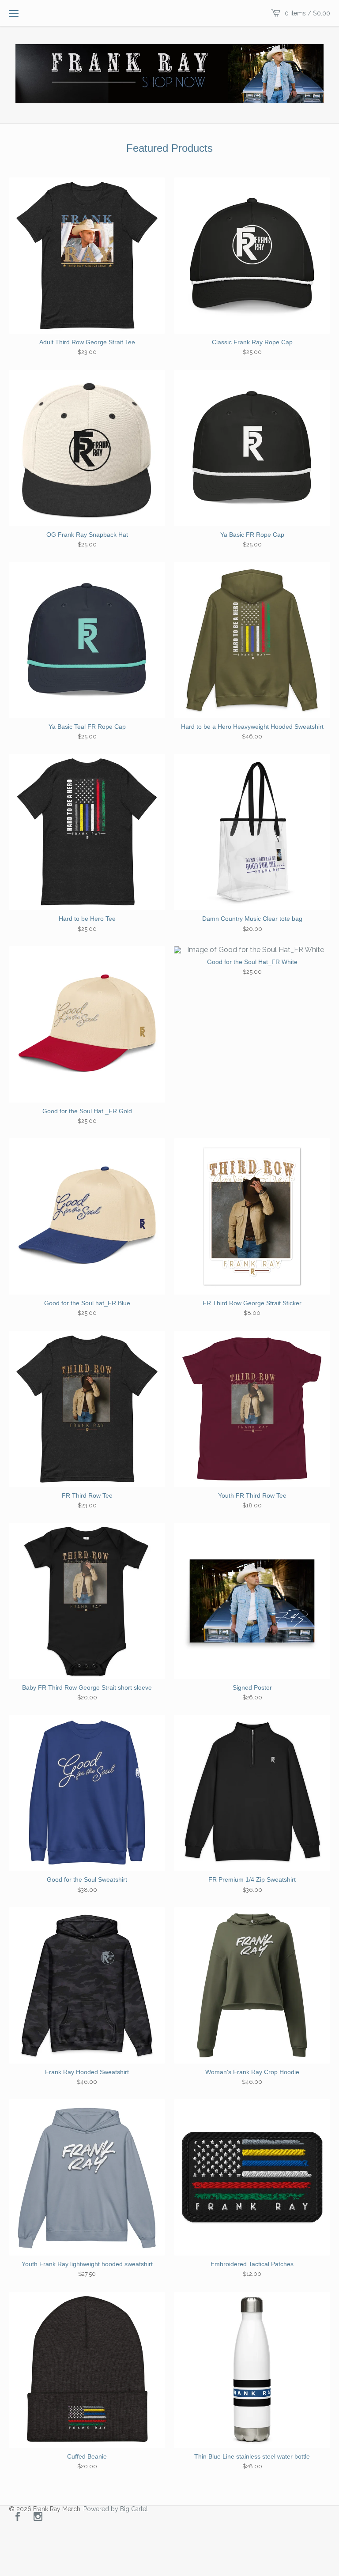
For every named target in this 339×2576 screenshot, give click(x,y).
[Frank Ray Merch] (169, 74)
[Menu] (14, 13)
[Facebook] (18, 2517)
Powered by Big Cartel (116, 2509)
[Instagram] (38, 2517)
